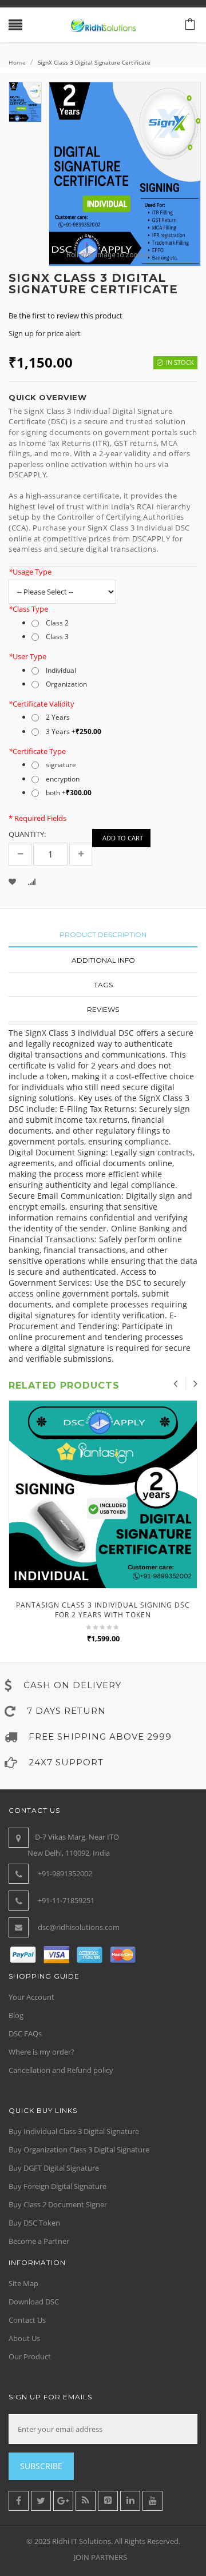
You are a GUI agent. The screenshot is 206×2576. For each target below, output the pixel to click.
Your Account (31, 1997)
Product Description (103, 934)
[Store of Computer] (103, 25)
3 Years (74, 732)
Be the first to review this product (66, 316)
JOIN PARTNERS (100, 2557)
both (69, 793)
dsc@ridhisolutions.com (79, 1927)
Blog (16, 2015)
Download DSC (34, 2302)
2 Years (58, 717)
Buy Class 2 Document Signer (58, 2204)
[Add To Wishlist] (13, 883)
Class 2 (57, 623)
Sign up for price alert (45, 333)
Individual (61, 671)
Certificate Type (37, 751)
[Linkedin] (130, 2501)
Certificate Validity (41, 704)
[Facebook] (19, 2501)
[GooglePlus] (63, 2501)
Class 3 (57, 637)
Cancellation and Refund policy (61, 2070)
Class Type (28, 609)
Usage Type (30, 572)
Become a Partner (39, 2241)
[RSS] (86, 2501)
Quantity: (27, 834)
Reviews (103, 1009)
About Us (24, 2338)
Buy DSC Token (34, 2223)
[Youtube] (152, 2501)
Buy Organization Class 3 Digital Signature (79, 2150)
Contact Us (27, 2320)
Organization (66, 684)
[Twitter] (41, 2501)
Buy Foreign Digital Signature (58, 2186)
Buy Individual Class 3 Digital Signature (74, 2131)
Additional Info (103, 960)
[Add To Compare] (33, 883)
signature (61, 765)
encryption (63, 779)
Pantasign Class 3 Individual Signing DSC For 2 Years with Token (103, 1610)
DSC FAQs (25, 2033)
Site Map (23, 2283)
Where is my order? (41, 2052)
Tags (103, 985)
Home (17, 62)
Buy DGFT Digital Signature (54, 2168)
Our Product (30, 2356)
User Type (27, 656)
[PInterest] (108, 2501)
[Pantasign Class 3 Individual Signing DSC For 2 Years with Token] (103, 1494)
